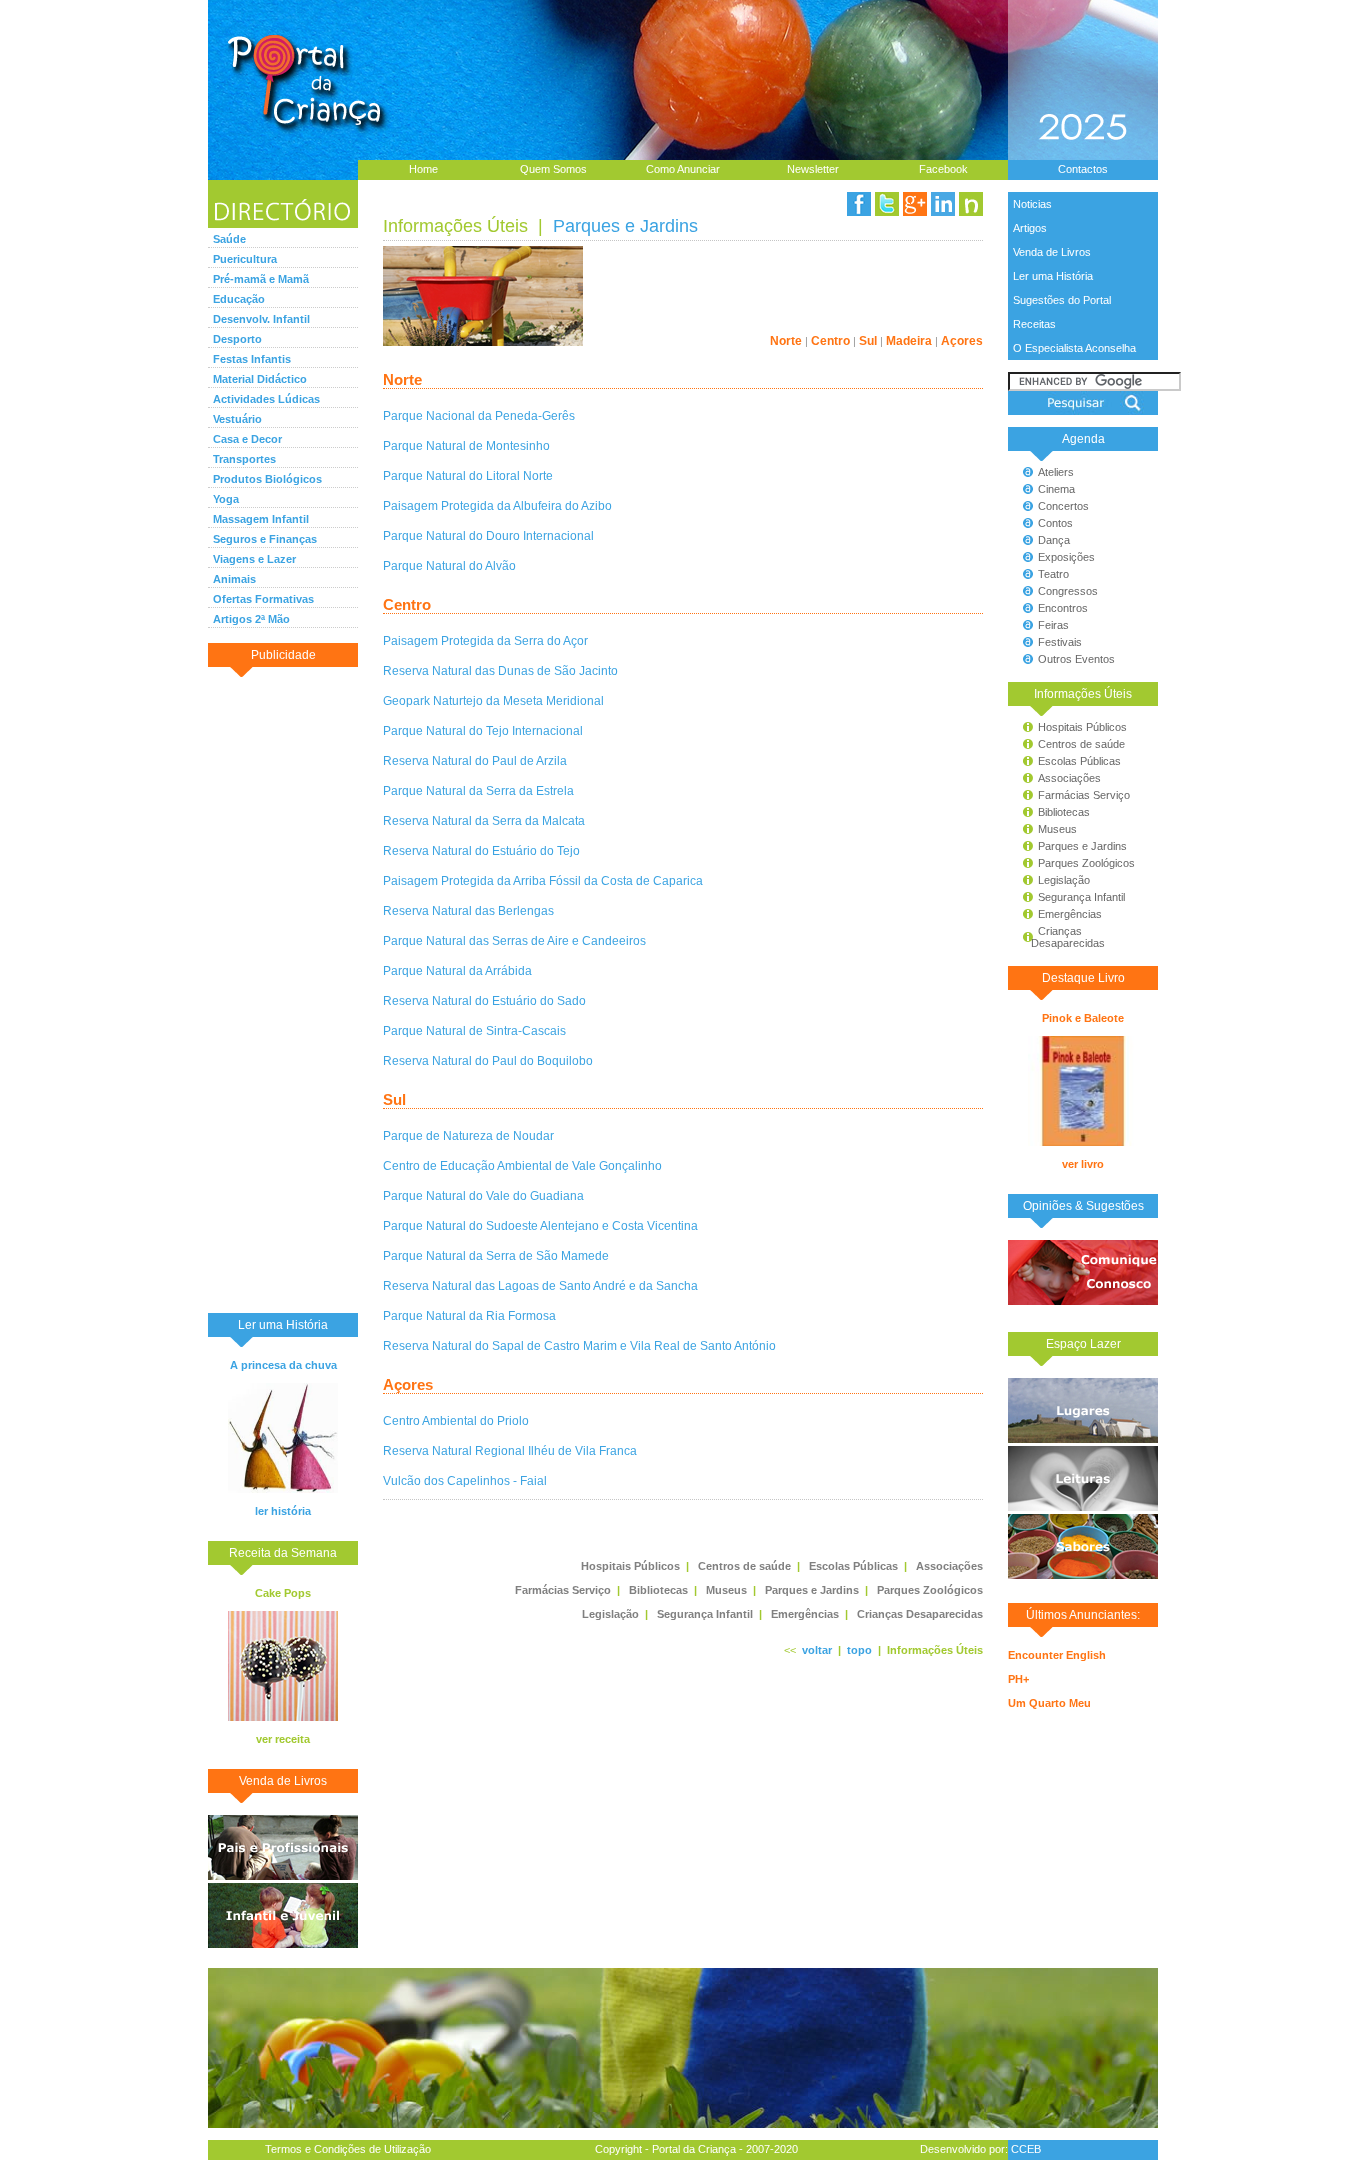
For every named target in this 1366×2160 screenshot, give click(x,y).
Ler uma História (1053, 276)
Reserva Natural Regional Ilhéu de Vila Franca (510, 1450)
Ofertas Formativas (263, 599)
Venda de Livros (1052, 252)
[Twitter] (887, 204)
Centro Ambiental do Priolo (456, 1420)
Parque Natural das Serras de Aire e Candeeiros (514, 940)
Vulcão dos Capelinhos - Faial (465, 1480)
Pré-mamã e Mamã (261, 279)
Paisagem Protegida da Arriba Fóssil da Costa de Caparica (543, 880)
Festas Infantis (252, 359)
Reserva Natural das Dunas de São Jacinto (500, 670)
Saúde (229, 239)
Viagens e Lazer (254, 559)
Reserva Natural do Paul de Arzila (475, 760)
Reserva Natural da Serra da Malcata (484, 820)
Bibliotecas (1064, 812)
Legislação (1064, 880)
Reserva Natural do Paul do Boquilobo (488, 1060)
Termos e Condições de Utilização (348, 2149)
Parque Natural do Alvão (449, 565)
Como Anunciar (683, 169)
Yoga (226, 499)
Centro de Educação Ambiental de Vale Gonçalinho (522, 1165)
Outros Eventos (1076, 659)
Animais (234, 579)
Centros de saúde (1081, 744)
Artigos (1030, 228)
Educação (239, 299)
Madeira (909, 340)
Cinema (1056, 489)
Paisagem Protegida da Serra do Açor (485, 640)
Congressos (1068, 591)
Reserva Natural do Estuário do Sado (484, 1000)
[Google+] (915, 204)
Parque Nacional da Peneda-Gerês (479, 415)
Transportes (244, 459)
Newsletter (813, 169)
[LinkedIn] (943, 204)
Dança (1054, 540)
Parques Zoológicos (1086, 863)
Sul (868, 340)
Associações (1069, 778)
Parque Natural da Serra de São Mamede (496, 1255)
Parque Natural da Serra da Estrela (478, 790)
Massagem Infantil (261, 519)
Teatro (1053, 574)
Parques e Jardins (1082, 846)
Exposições (1066, 557)
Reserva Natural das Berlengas (468, 910)
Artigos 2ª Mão (251, 619)
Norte (786, 340)
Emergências (1070, 914)
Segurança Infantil (1081, 897)
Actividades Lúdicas (266, 399)
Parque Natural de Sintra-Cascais (474, 1030)
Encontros (1063, 608)
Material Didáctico (260, 379)
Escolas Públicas (1079, 761)
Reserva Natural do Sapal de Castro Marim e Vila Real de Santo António (579, 1345)
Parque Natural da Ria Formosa (469, 1315)
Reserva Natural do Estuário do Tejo (481, 850)
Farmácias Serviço (1084, 795)
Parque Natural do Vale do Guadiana (483, 1195)
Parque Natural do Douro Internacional (488, 535)
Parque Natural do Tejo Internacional (483, 730)
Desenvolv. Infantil (261, 319)
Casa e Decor (247, 439)
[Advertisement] (283, 989)
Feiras (1053, 625)
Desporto (237, 339)
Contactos (1083, 169)
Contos (1055, 523)
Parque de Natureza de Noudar (468, 1135)
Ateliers (1056, 472)
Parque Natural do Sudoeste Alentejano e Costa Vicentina (540, 1225)
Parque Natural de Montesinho (466, 445)
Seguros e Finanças (265, 539)
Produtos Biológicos (267, 479)
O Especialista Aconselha (1074, 348)
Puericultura (245, 259)
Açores (962, 340)
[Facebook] (859, 204)
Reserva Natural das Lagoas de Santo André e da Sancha (540, 1285)
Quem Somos (553, 169)
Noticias (1032, 204)
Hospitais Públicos (1082, 727)
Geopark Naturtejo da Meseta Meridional (493, 700)
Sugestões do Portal (1062, 300)
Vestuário (237, 419)
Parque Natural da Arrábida (457, 970)
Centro (830, 340)
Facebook (943, 169)
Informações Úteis (455, 226)
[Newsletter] (971, 204)
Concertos (1063, 506)
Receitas (1034, 324)
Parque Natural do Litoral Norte (468, 475)
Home (423, 169)
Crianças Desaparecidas (1059, 937)
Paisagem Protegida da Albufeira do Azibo (497, 505)
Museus (1057, 829)
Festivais (1060, 642)
